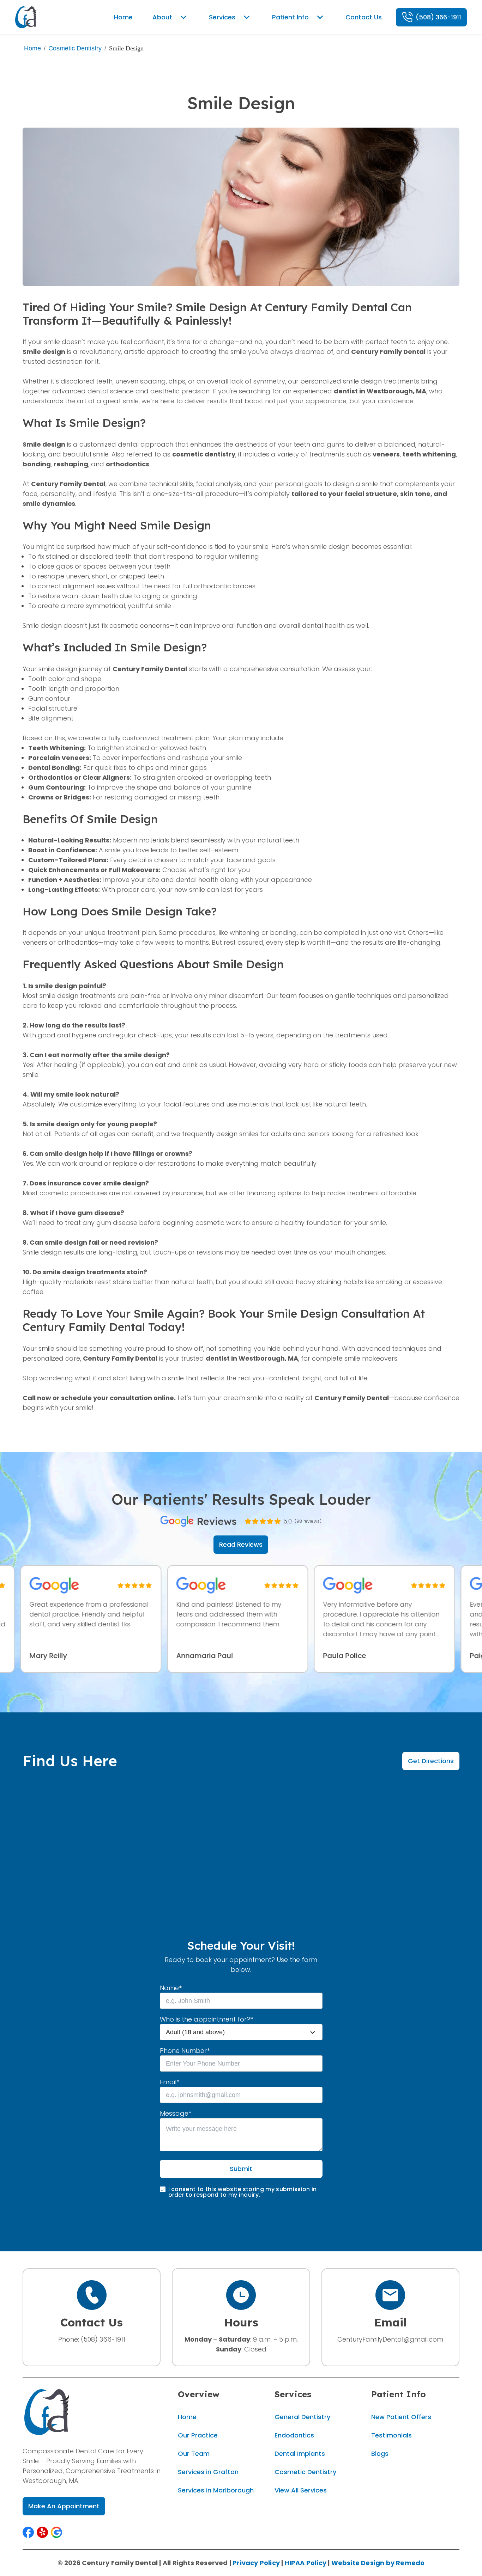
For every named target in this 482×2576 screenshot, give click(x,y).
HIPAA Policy (306, 2563)
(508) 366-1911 (103, 2339)
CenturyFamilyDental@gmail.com (390, 2339)
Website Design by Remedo (378, 2563)
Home (32, 48)
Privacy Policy (256, 2563)
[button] (28, 2532)
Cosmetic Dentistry (75, 48)
